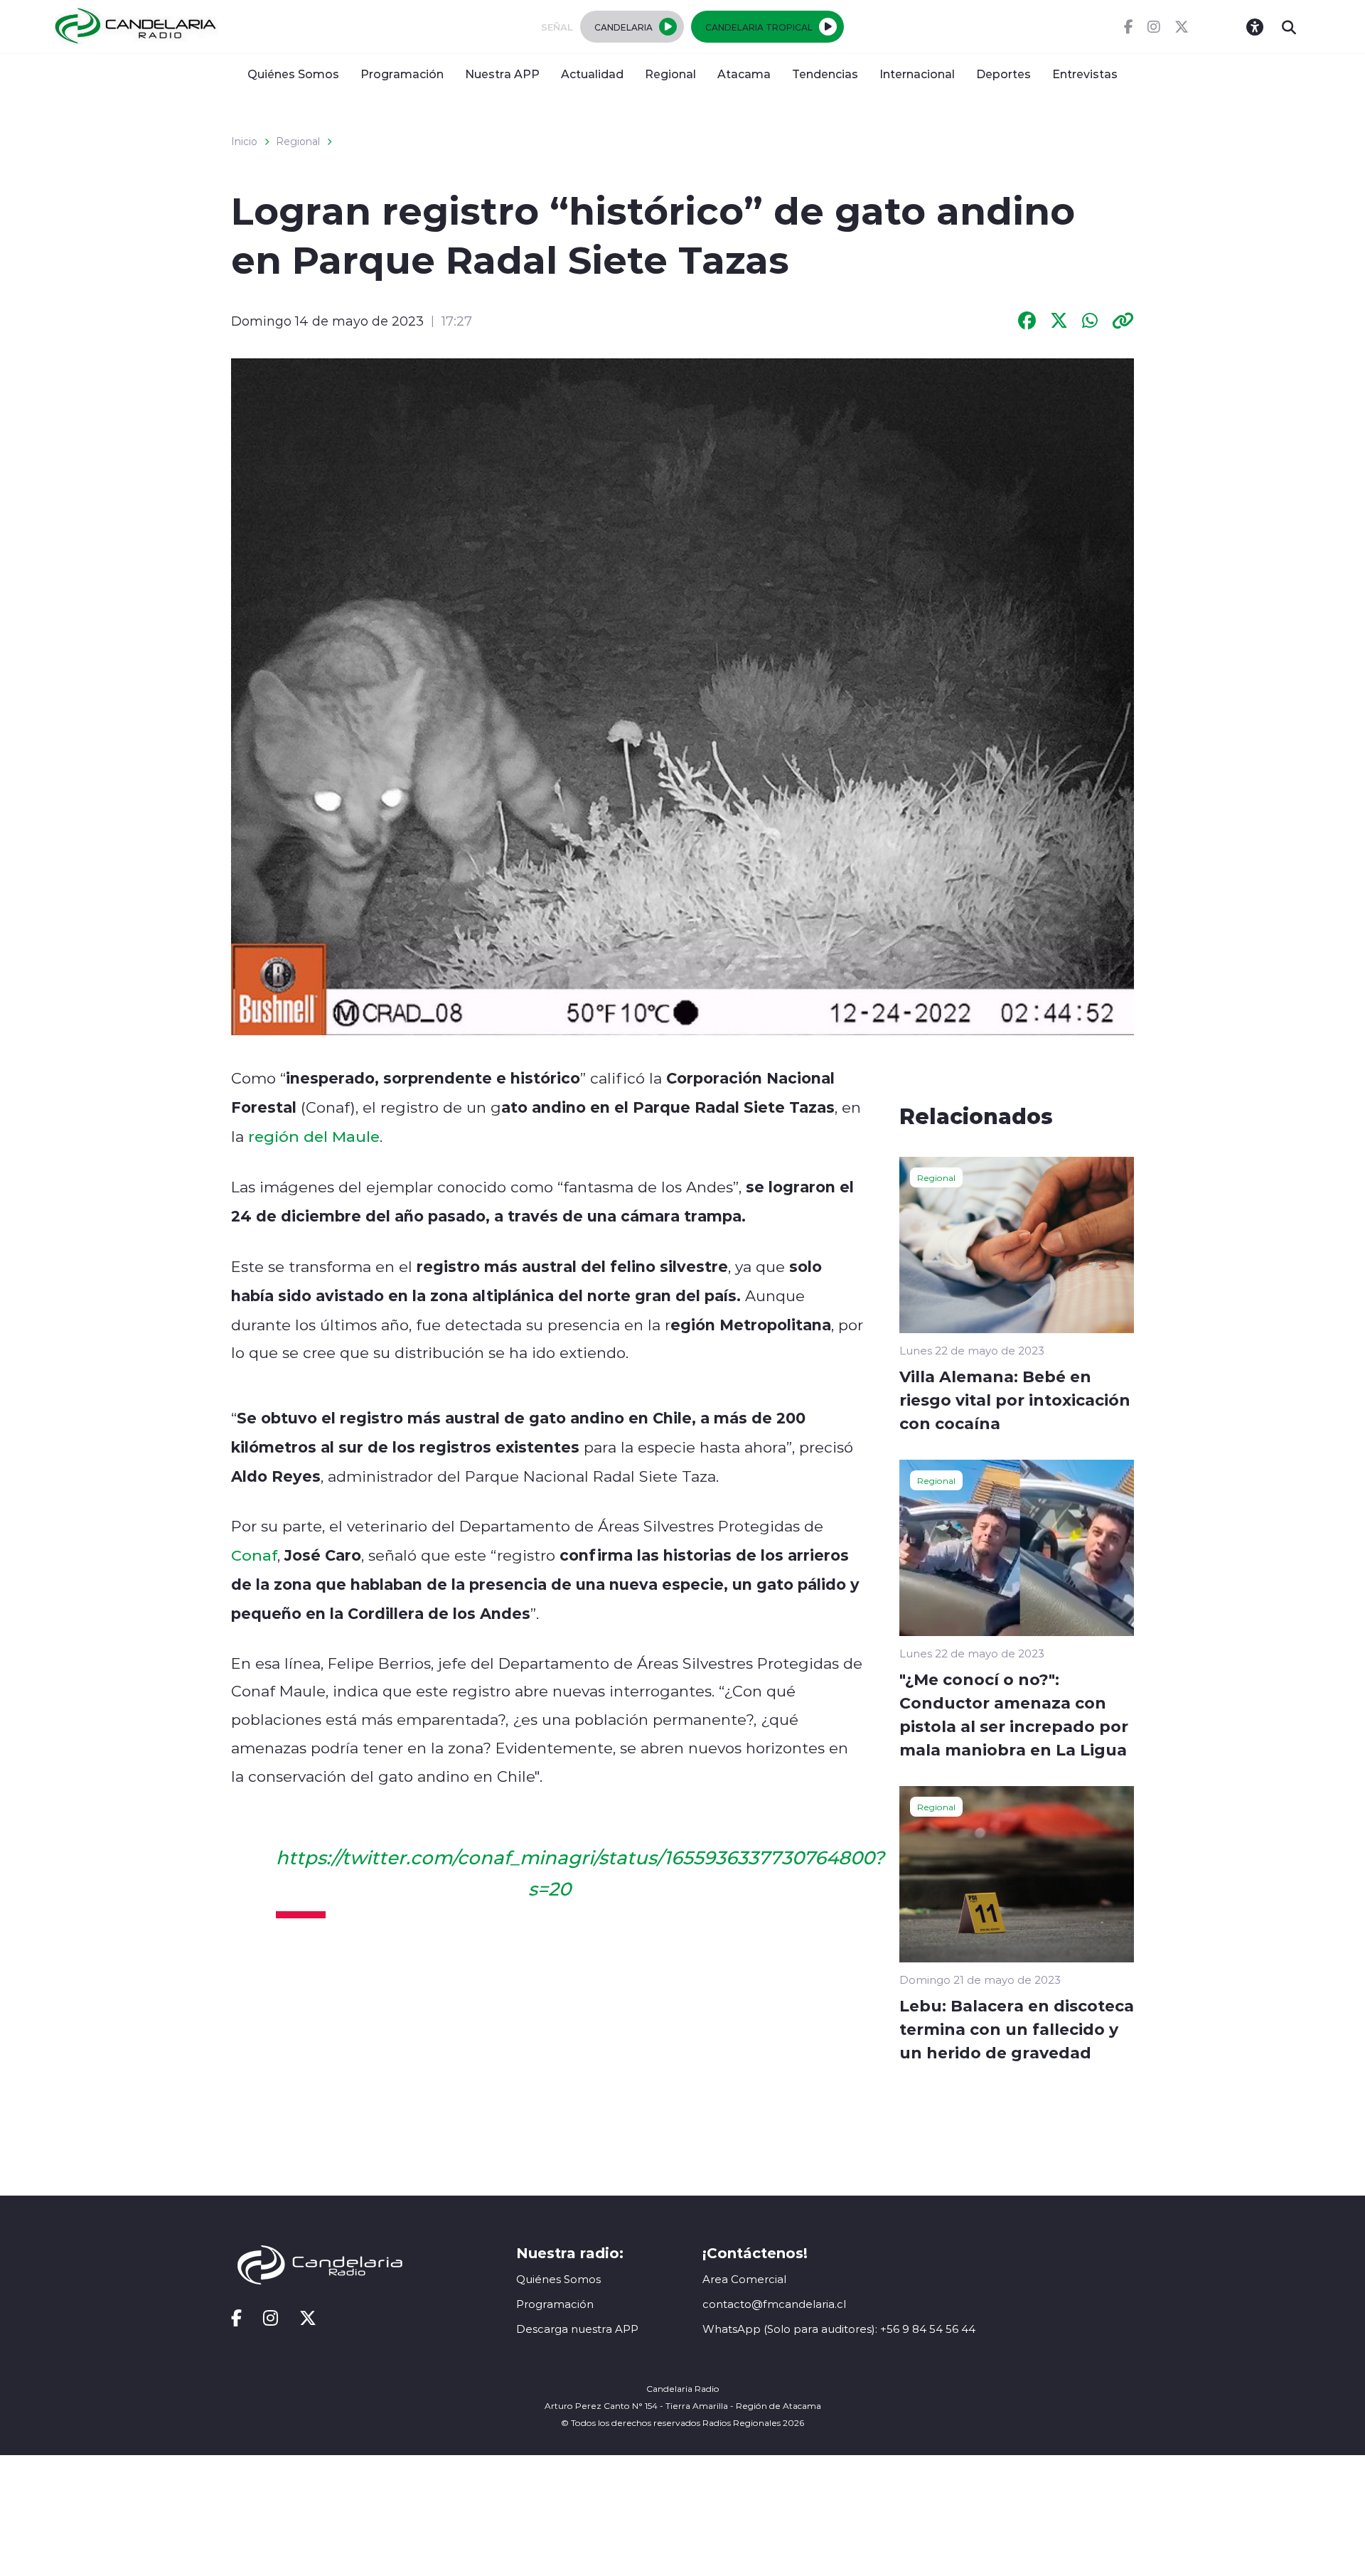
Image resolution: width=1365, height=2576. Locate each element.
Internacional (917, 74)
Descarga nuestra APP (577, 2329)
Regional (670, 74)
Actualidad (592, 74)
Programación (402, 74)
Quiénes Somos (293, 74)
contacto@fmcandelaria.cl (774, 2304)
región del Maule (314, 1136)
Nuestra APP (502, 74)
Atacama (744, 74)
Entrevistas (1085, 74)
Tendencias (825, 74)
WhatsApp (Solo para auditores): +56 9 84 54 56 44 (839, 2329)
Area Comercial (744, 2279)
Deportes (1003, 74)
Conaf (254, 1555)
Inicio (244, 141)
